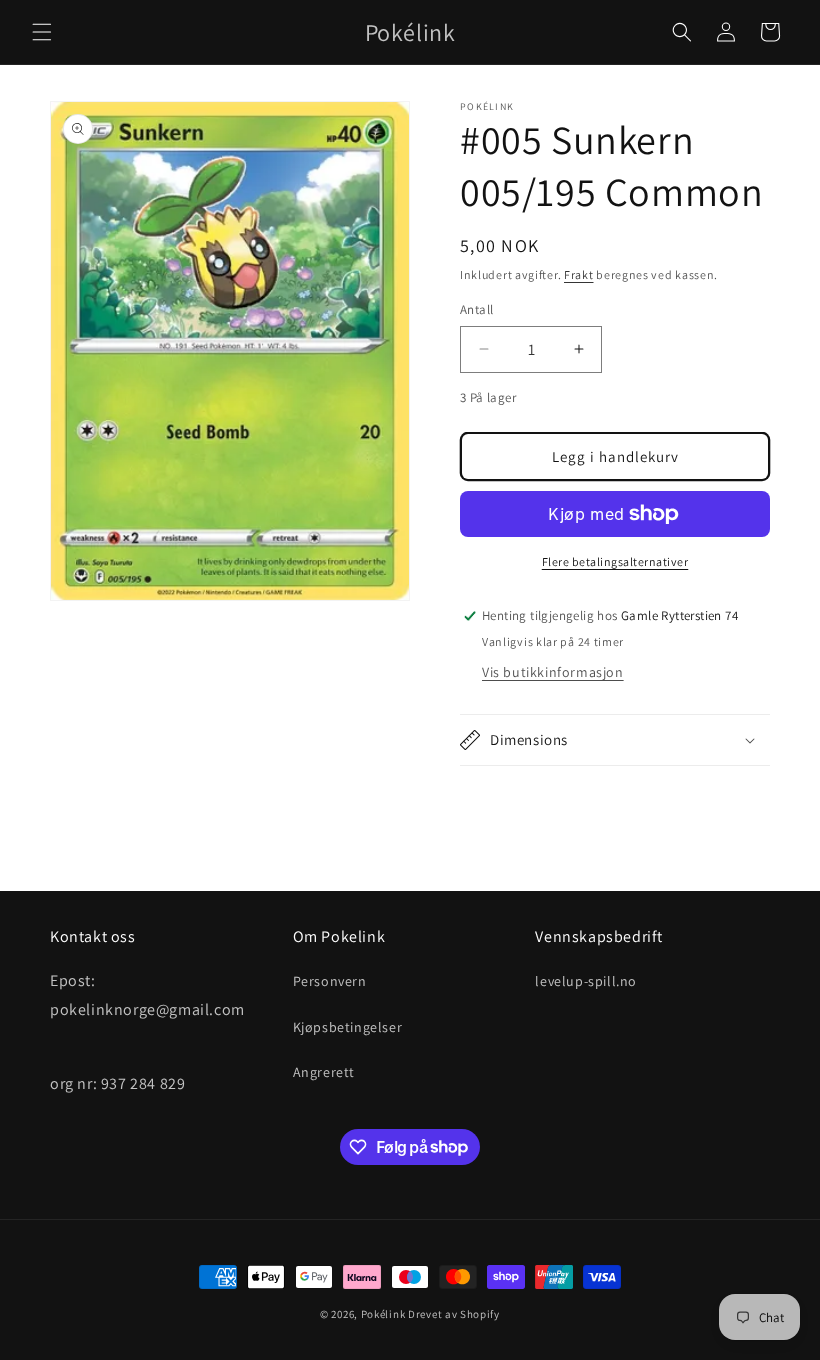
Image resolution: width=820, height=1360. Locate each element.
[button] (42, 32)
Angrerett (324, 1072)
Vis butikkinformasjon (553, 672)
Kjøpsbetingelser (348, 1027)
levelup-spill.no (586, 981)
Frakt (579, 274)
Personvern (330, 981)
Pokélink (383, 1314)
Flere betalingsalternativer (615, 561)
